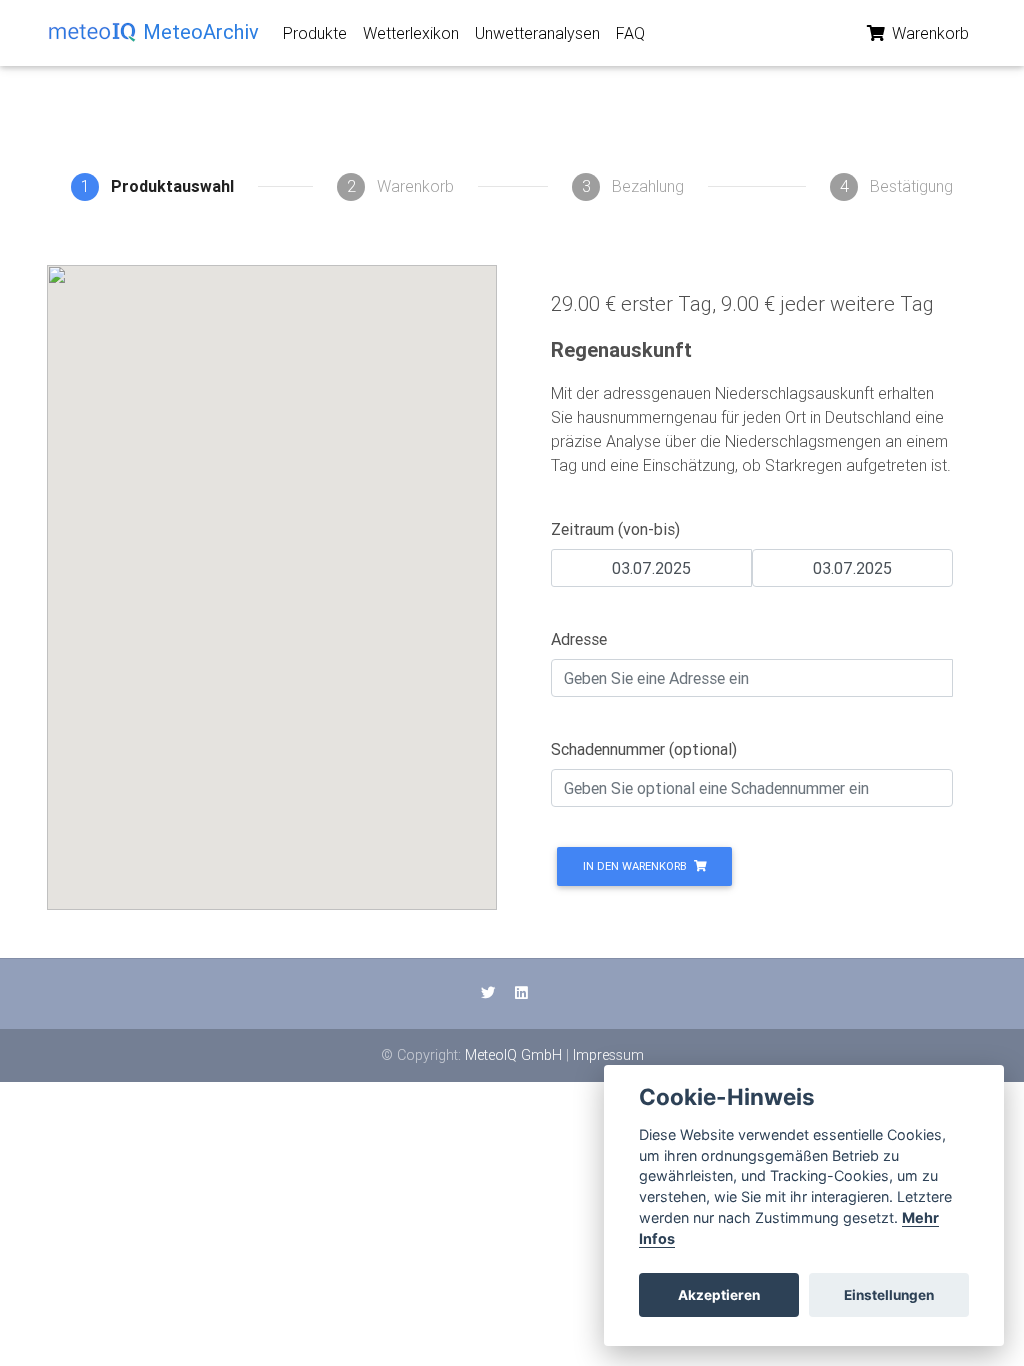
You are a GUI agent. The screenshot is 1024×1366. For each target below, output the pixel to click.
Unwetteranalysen (537, 33)
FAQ (630, 33)
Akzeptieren (719, 1295)
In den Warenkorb (636, 866)
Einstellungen (889, 1295)
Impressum (608, 1055)
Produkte (315, 33)
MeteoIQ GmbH (513, 1055)
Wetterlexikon (411, 33)
